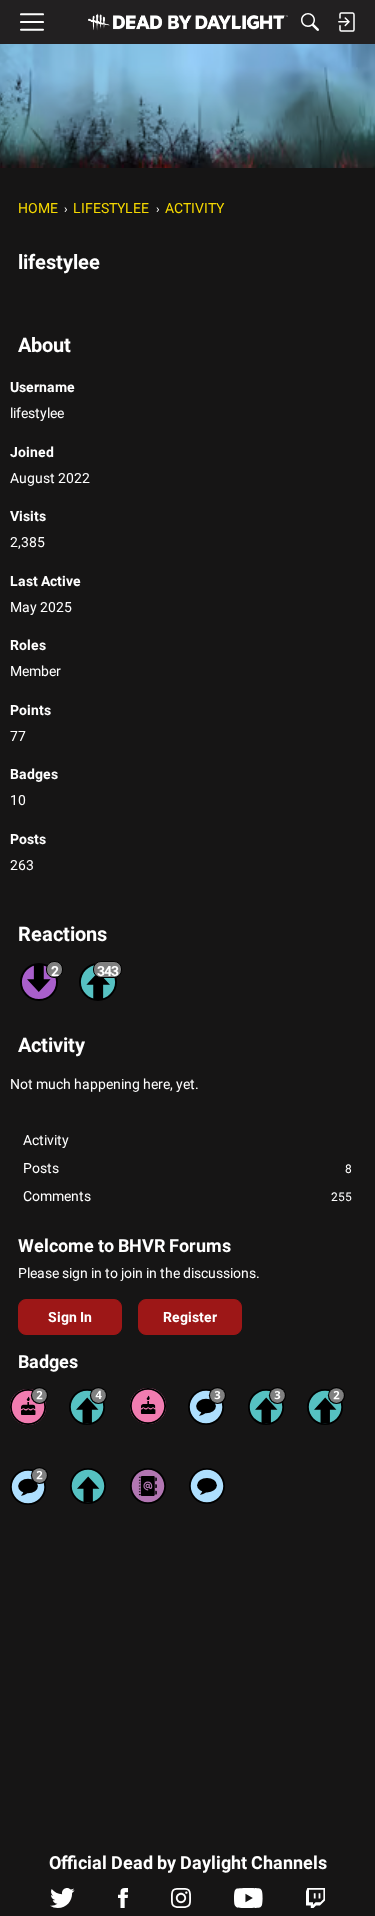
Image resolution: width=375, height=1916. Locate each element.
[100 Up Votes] (267, 1406)
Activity (46, 1140)
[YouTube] (248, 1903)
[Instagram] (181, 1903)
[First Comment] (207, 1486)
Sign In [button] (70, 1317)
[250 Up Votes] (88, 1406)
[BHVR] (188, 22)
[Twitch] (315, 1903)
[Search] (310, 22)
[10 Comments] (29, 1486)
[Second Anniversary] (29, 1406)
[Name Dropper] (148, 1486)
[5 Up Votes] (88, 1486)
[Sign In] (346, 22)
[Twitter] (62, 1903)
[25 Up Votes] (326, 1406)
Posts (187, 1168)
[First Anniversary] (148, 1406)
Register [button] (190, 1317)
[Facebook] (123, 1903)
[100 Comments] (207, 1406)
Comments (187, 1196)
